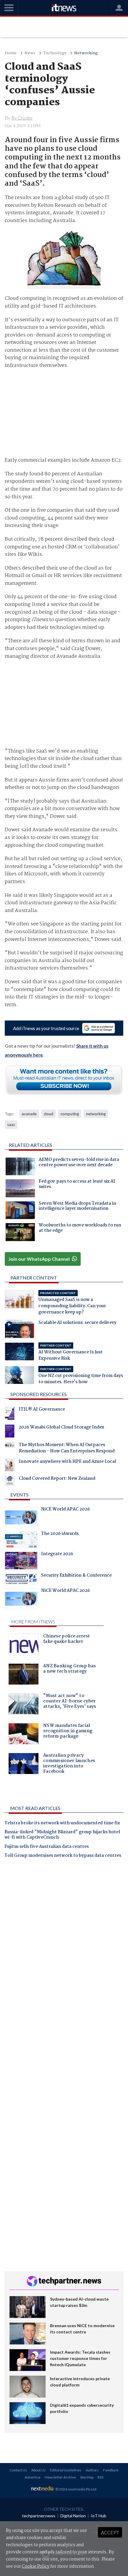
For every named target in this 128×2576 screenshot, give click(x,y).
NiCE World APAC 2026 (65, 1510)
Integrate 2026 (57, 1555)
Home (11, 53)
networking (96, 1114)
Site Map (87, 2477)
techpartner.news (39, 2516)
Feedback (111, 2470)
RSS (100, 2477)
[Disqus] (64, 1946)
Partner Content (34, 1278)
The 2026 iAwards (60, 1534)
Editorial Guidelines (66, 2470)
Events (19, 1495)
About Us (39, 2470)
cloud (49, 1114)
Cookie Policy (36, 2566)
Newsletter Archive (60, 2477)
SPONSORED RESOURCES (39, 1394)
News (30, 53)
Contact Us (18, 2470)
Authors (92, 2470)
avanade (29, 1114)
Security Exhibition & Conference (76, 1576)
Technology (55, 53)
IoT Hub (99, 2516)
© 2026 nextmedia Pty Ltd (76, 2489)
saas (11, 1125)
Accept (110, 2532)
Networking (86, 53)
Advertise (33, 2477)
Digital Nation (73, 2516)
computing (70, 1114)
